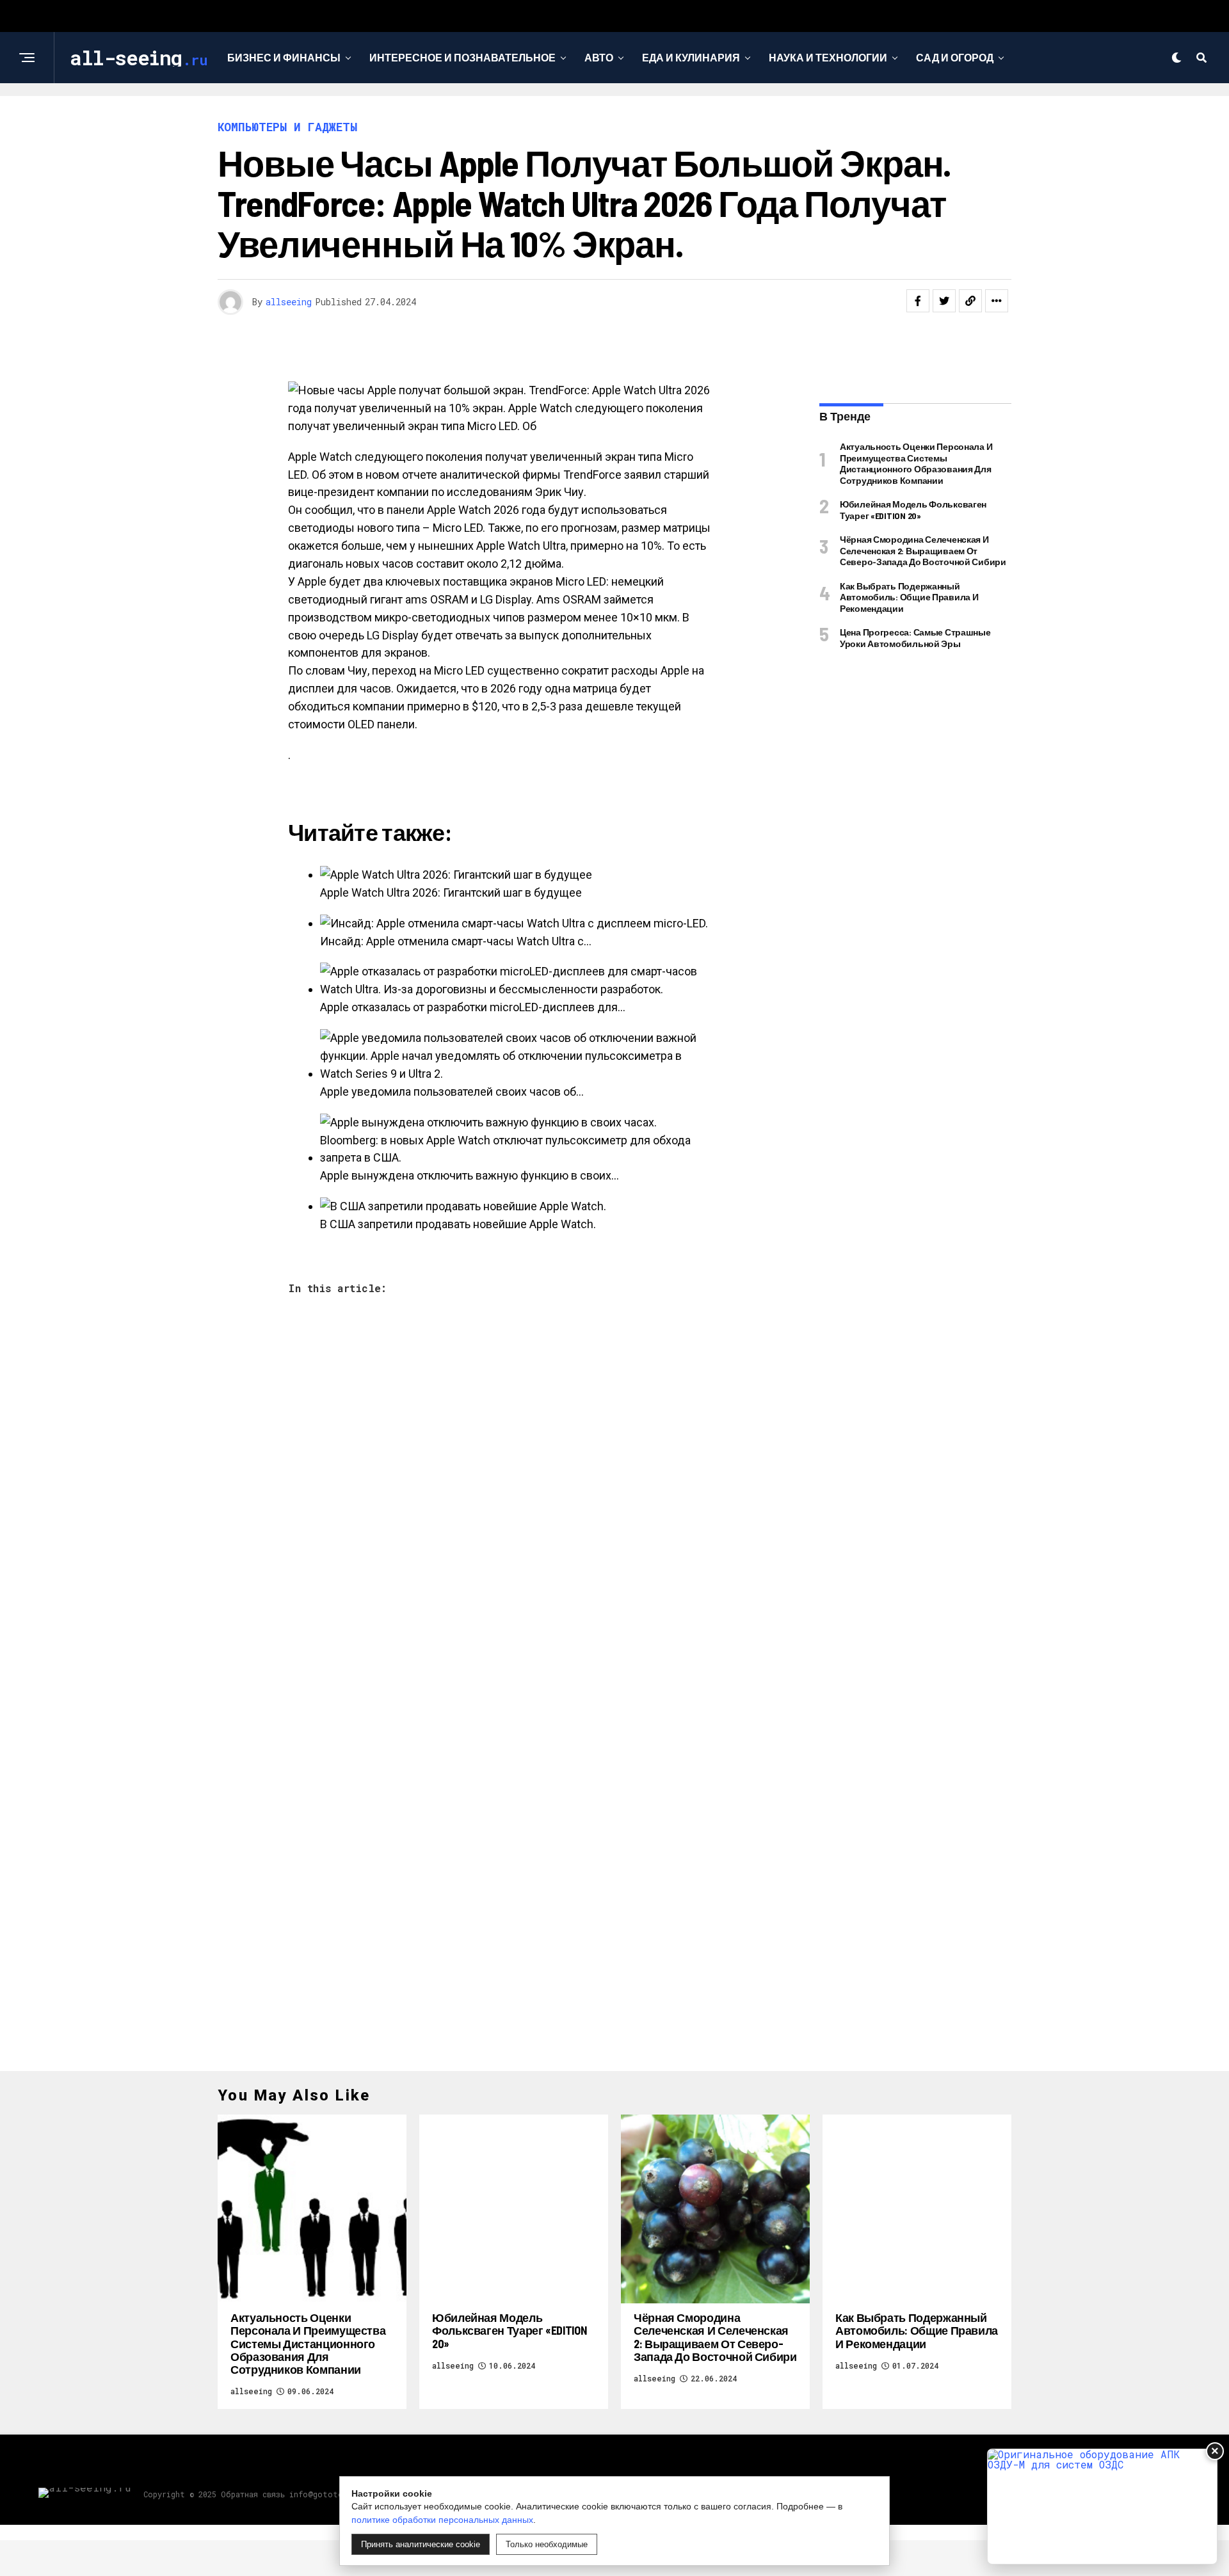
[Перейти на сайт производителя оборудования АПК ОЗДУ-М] (1102, 2507)
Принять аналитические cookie (421, 2544)
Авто (599, 57)
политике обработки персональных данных (442, 2520)
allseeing (289, 302)
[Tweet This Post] (944, 301)
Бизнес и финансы (284, 57)
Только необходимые (547, 2544)
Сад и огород (955, 57)
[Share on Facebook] (918, 301)
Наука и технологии (828, 57)
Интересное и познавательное (462, 57)
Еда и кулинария (691, 57)
